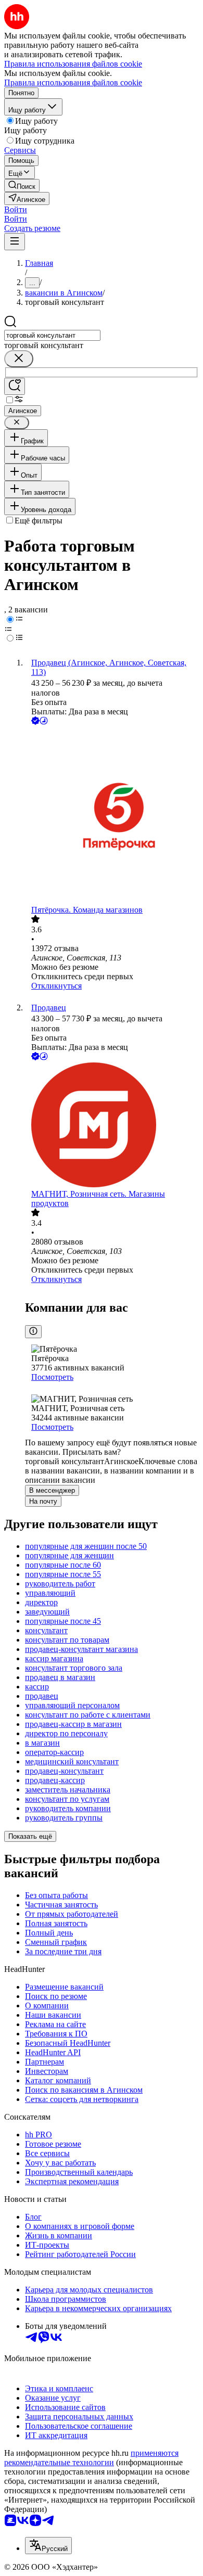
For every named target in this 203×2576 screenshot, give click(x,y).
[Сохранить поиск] (15, 386)
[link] (22, 185)
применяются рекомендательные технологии (91, 2458)
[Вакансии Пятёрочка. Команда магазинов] (112, 816)
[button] (16, 209)
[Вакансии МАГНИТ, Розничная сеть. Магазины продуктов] (112, 1126)
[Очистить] (19, 359)
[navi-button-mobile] (15, 242)
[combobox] (52, 335)
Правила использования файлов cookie (73, 82)
